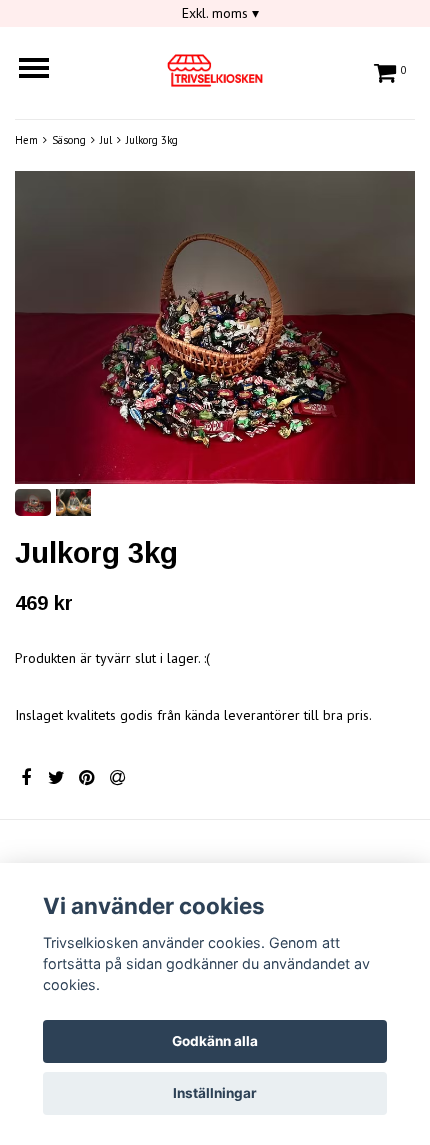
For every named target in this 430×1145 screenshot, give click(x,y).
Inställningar (215, 1093)
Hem (26, 140)
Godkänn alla (215, 1041)
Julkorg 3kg (152, 140)
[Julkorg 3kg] (215, 327)
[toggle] (44, 70)
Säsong (69, 140)
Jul (106, 140)
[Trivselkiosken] (215, 67)
